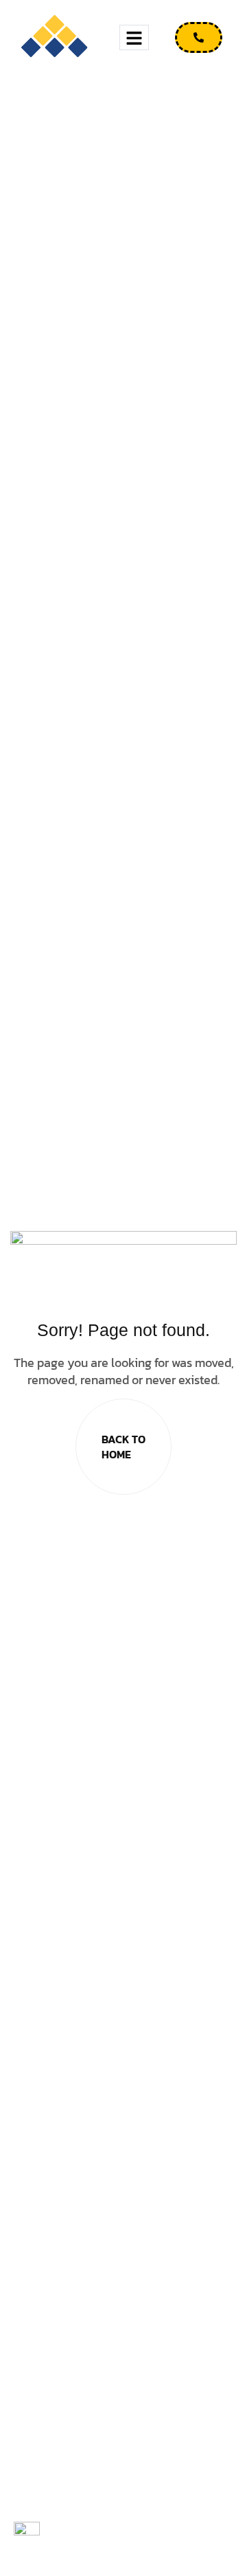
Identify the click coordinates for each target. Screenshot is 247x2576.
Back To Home (123, 1447)
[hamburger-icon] (134, 37)
